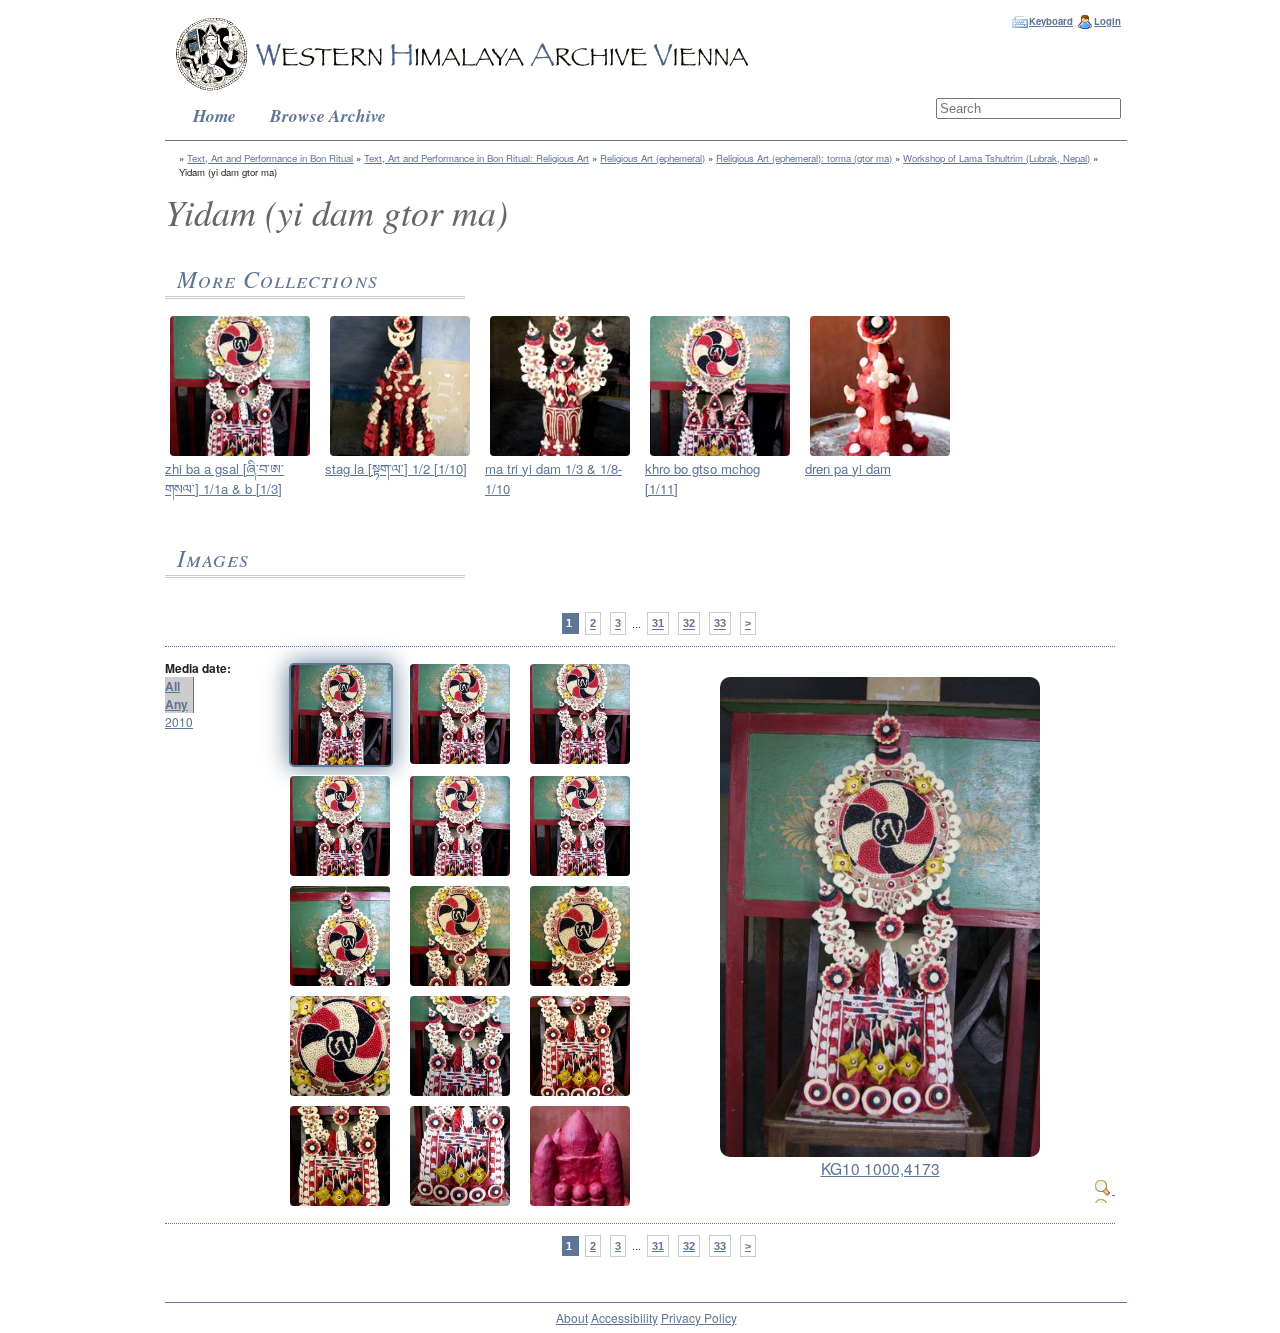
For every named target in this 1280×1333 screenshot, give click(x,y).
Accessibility (624, 1317)
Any (176, 704)
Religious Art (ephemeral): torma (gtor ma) (804, 158)
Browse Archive (328, 115)
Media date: (198, 668)
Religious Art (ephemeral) (652, 158)
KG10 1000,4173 (880, 1168)
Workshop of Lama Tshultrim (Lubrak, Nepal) (996, 158)
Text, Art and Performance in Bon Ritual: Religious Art (476, 158)
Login (1107, 21)
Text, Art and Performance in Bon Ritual (270, 158)
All (172, 686)
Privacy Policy (699, 1317)
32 (689, 624)
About (572, 1317)
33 (720, 624)
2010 (179, 721)
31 (658, 624)
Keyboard (1051, 21)
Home (214, 115)
